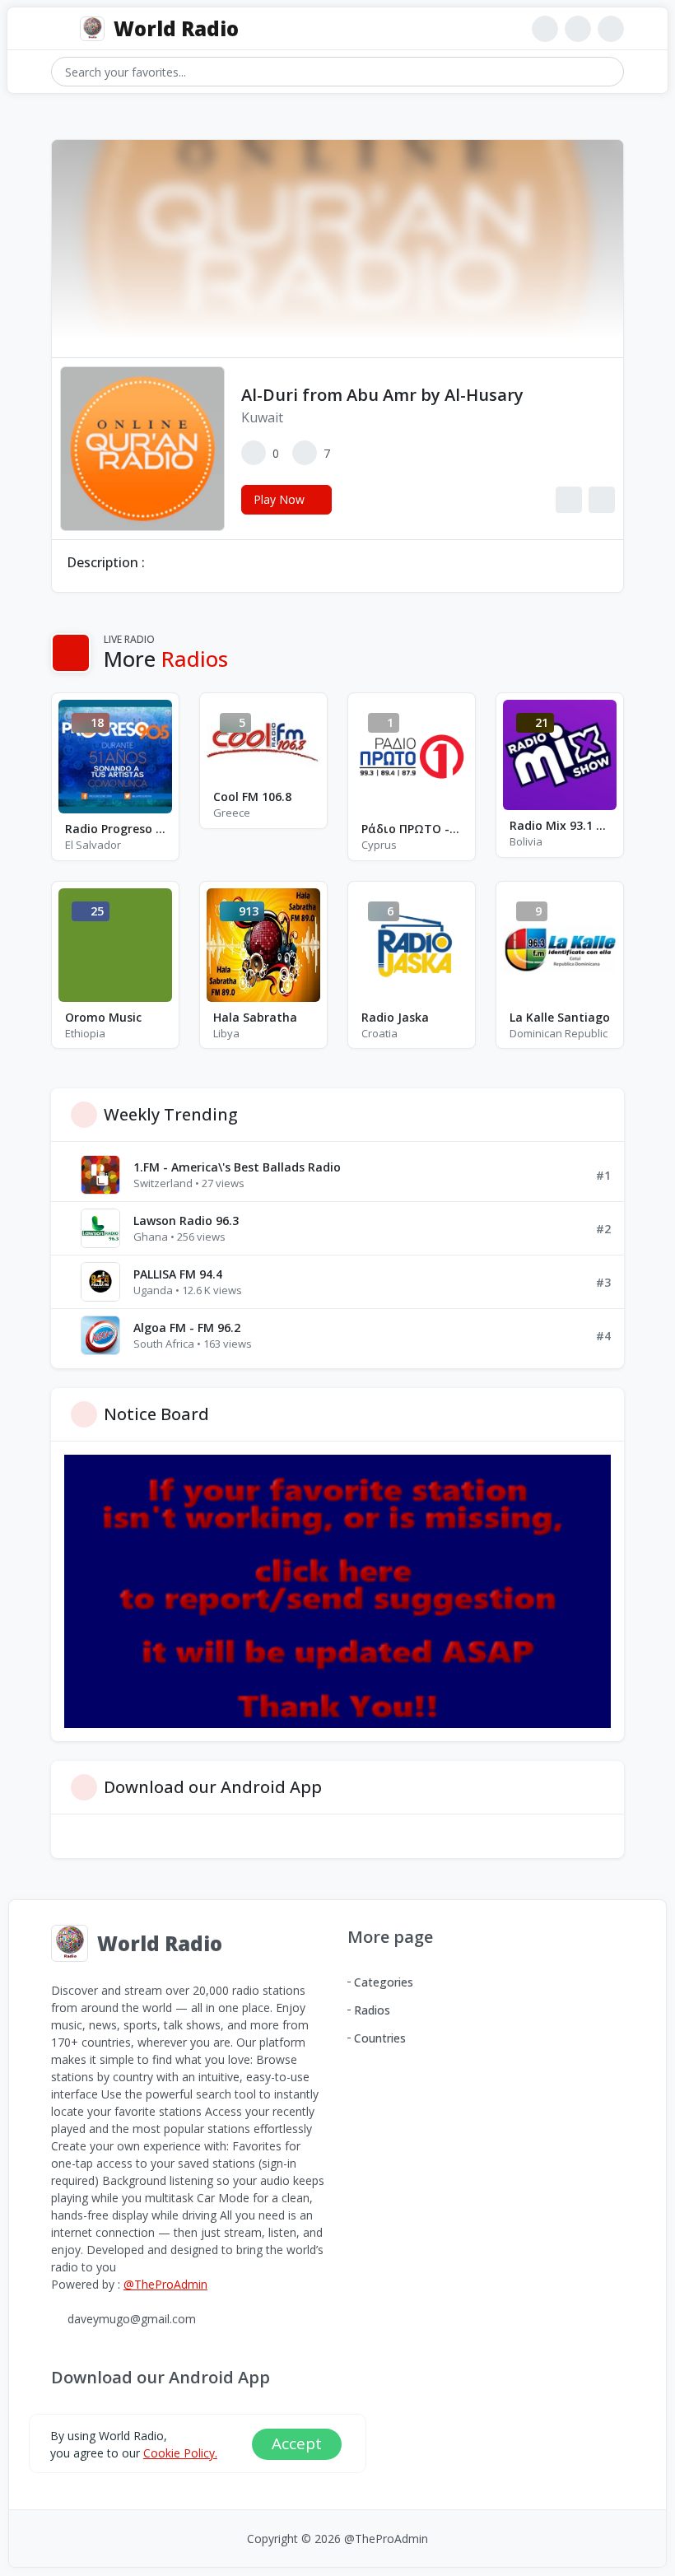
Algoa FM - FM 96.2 (187, 1328)
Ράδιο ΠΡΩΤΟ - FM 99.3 (412, 829)
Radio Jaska (395, 1017)
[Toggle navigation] (59, 29)
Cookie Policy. (180, 2453)
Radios (372, 2010)
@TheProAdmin (165, 2284)
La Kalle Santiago (560, 1017)
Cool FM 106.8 (252, 797)
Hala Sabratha (255, 1017)
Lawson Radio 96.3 (186, 1220)
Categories (384, 1982)
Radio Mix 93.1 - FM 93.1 (560, 825)
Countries (380, 2038)
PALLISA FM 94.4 (178, 1274)
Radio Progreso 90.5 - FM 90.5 (115, 829)
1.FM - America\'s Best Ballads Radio (237, 1167)
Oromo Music (103, 1017)
